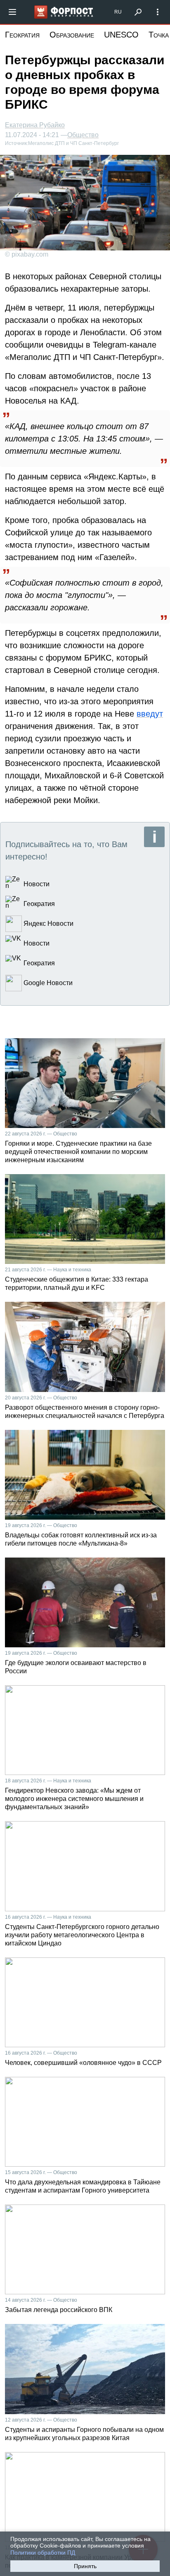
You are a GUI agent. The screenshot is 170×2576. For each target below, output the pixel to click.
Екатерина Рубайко (35, 125)
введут (150, 714)
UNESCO (121, 35)
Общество (83, 135)
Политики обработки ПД (43, 2553)
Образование (72, 35)
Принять (85, 2566)
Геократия (22, 35)
